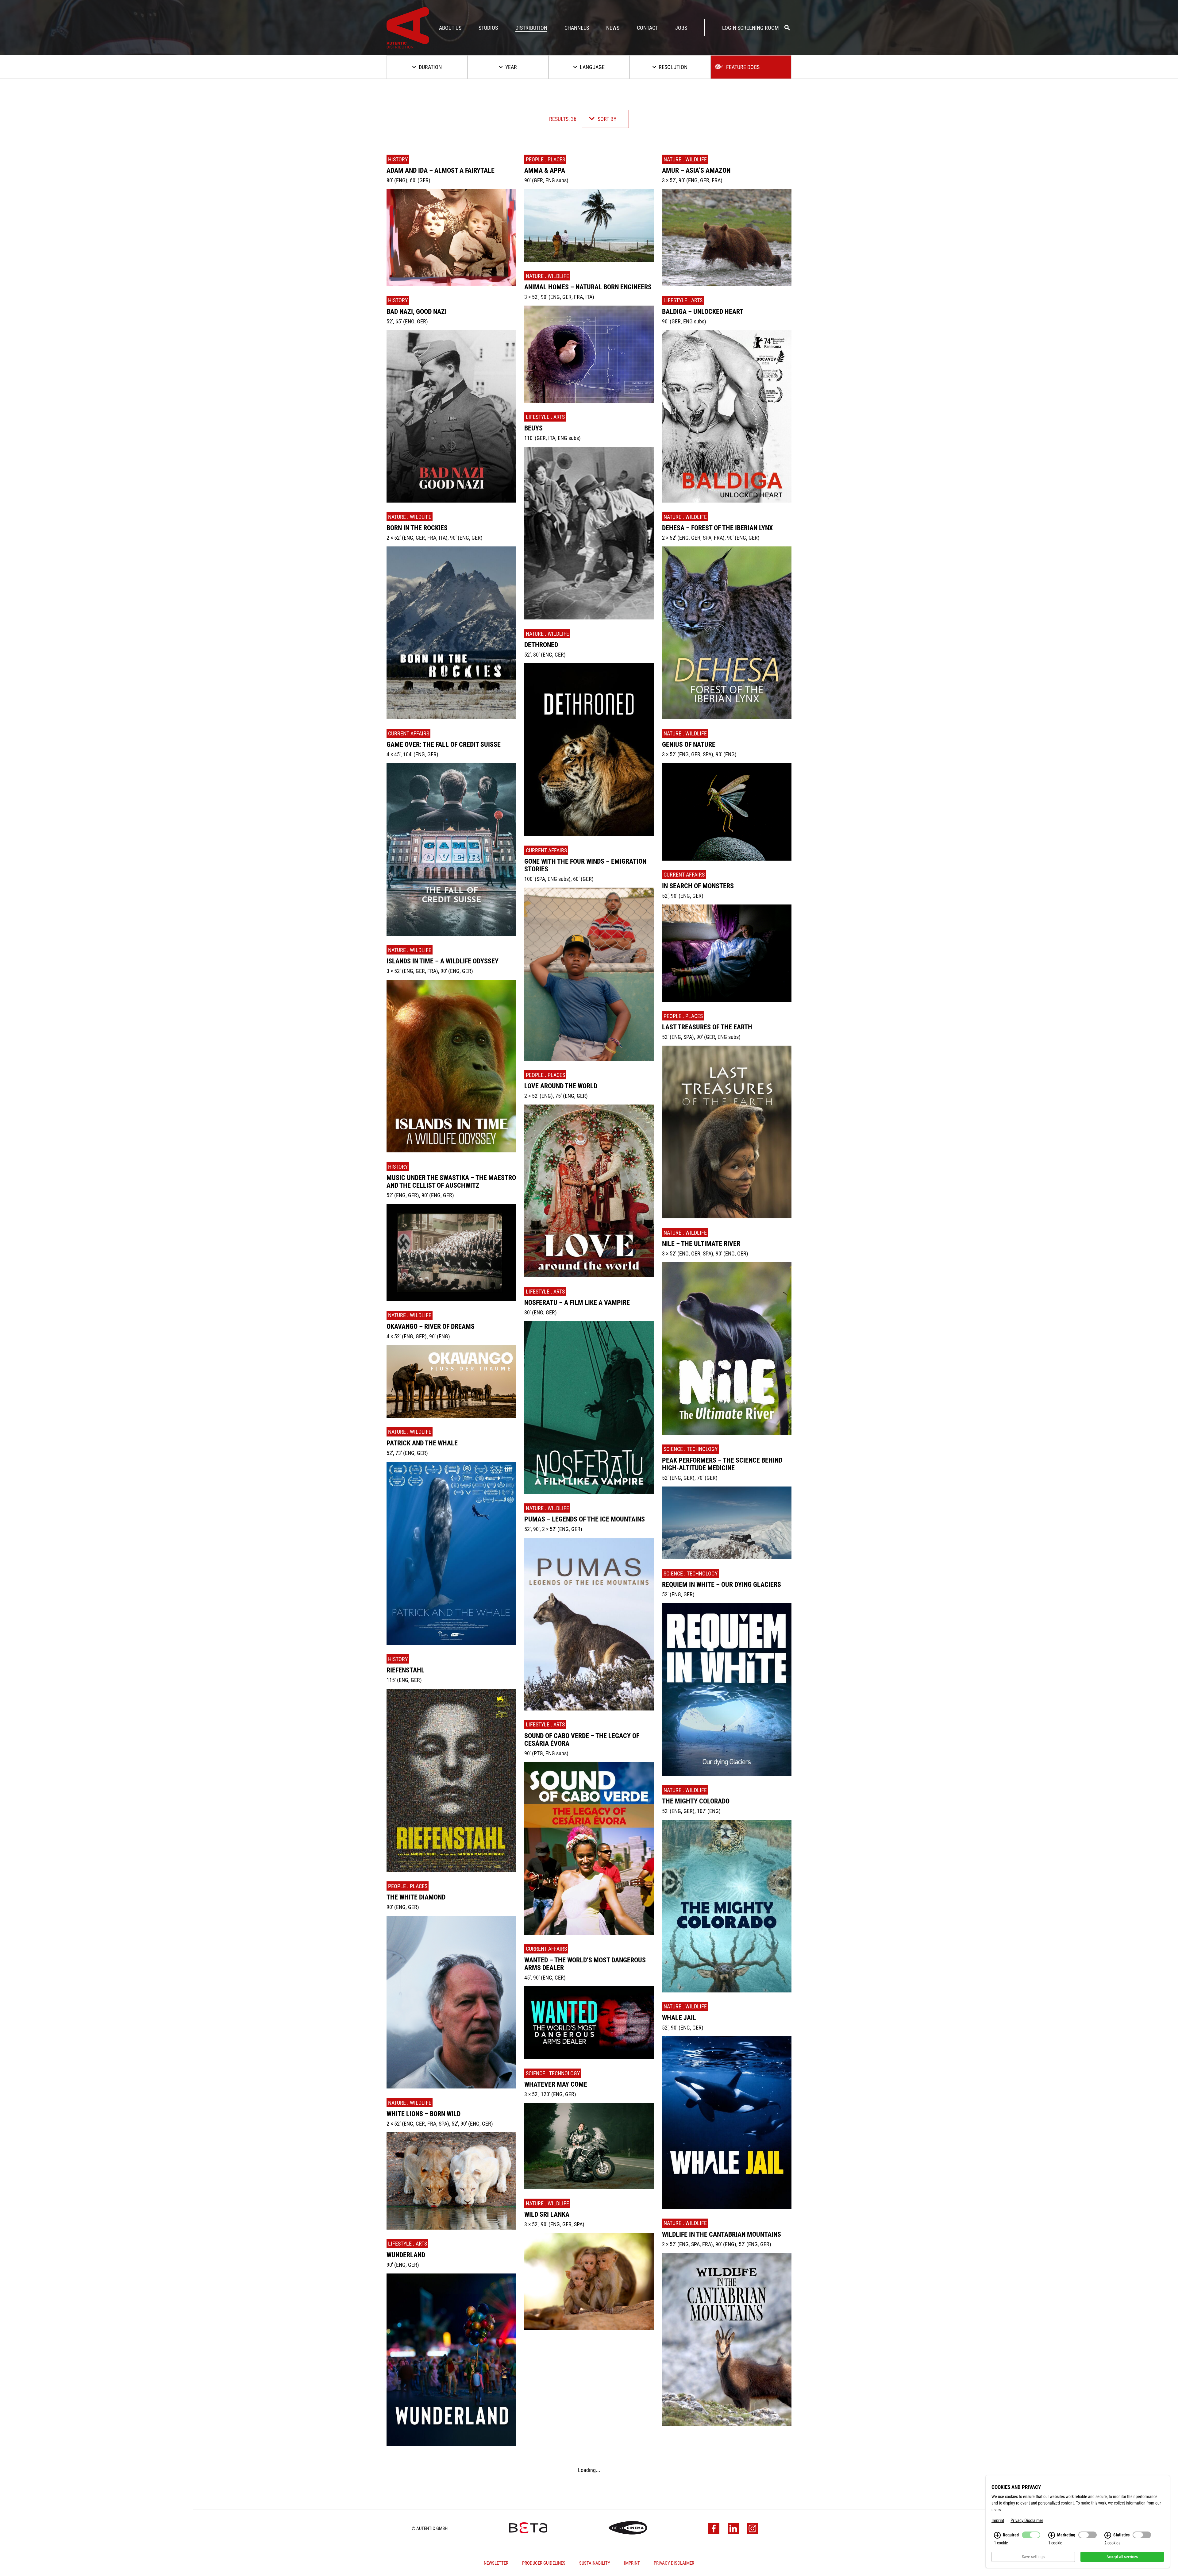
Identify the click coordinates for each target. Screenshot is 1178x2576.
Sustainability (595, 2561)
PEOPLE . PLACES (408, 1886)
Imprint (632, 2561)
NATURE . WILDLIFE (410, 517)
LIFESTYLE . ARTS (408, 2244)
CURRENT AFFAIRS (409, 733)
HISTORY (398, 159)
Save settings (1033, 2557)
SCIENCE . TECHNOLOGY (553, 2073)
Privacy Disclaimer (674, 2561)
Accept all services (1122, 2557)
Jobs (681, 28)
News (613, 28)
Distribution (531, 28)
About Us (450, 28)
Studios (488, 28)
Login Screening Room (751, 28)
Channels (577, 28)
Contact (647, 28)
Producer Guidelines (544, 2561)
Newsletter (496, 2561)
